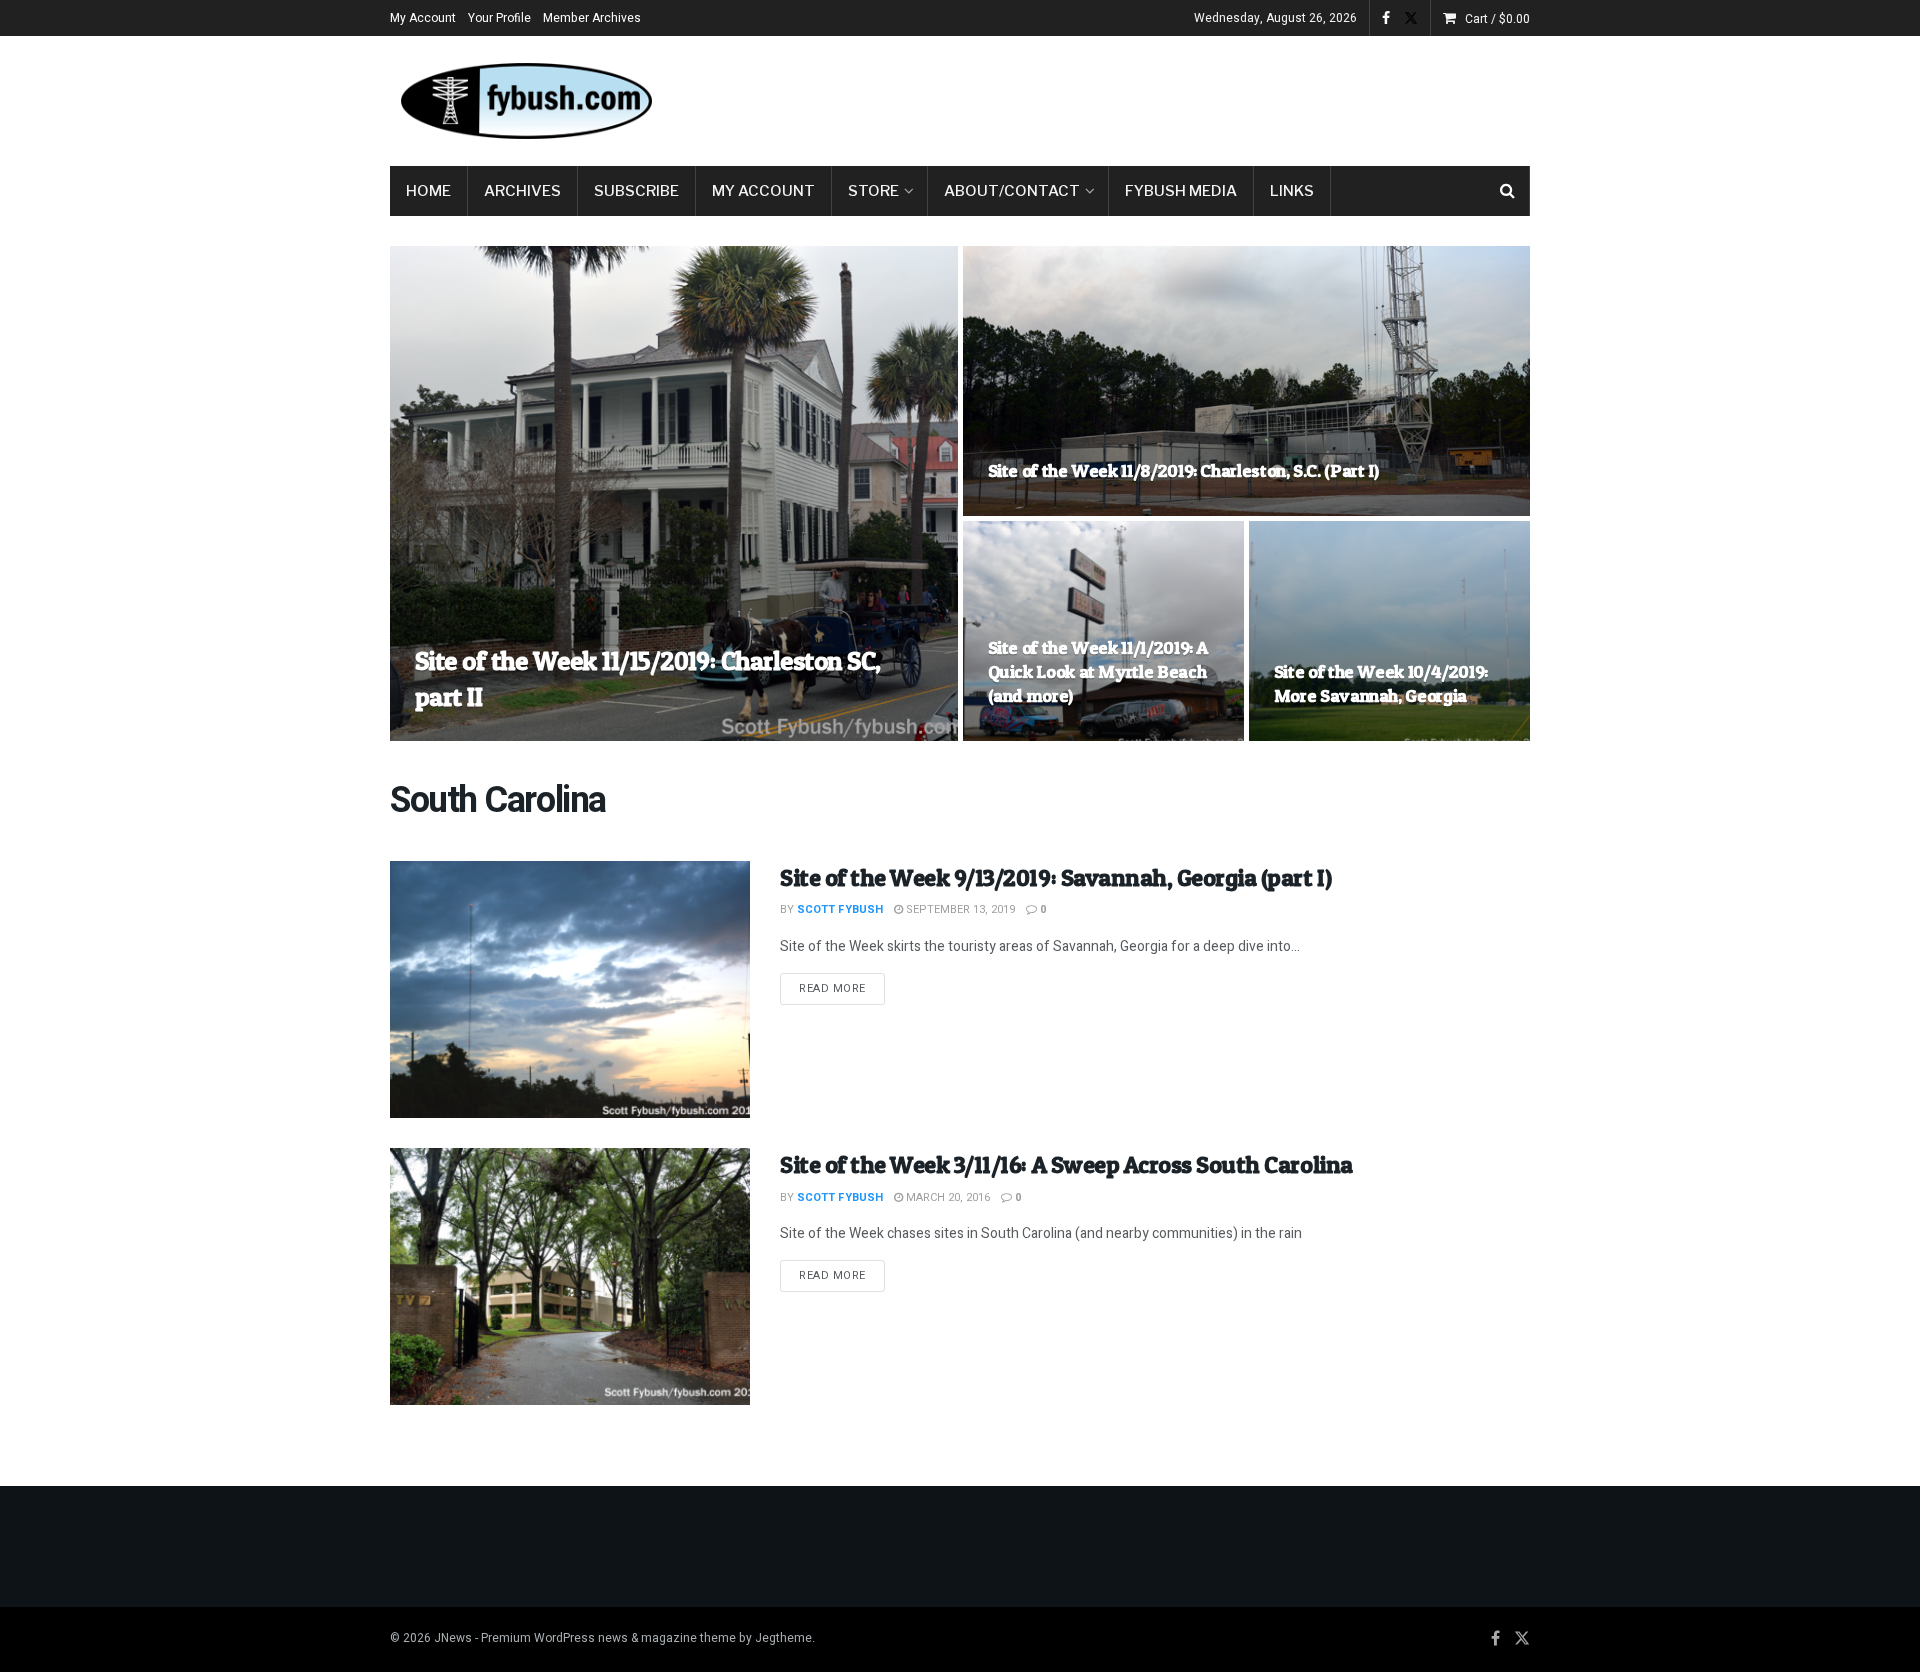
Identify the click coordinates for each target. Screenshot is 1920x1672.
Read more (842, 988)
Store (873, 191)
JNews (453, 1638)
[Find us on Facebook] (1386, 18)
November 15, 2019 (591, 734)
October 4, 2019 (1329, 734)
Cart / (1497, 19)
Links (1292, 191)
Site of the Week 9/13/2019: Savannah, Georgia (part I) (1055, 877)
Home (428, 191)
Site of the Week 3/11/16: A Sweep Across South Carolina (1066, 1164)
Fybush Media (1181, 191)
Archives (522, 191)
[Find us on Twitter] (1411, 18)
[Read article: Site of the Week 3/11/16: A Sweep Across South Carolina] (570, 1276)
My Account (423, 18)
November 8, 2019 (1047, 509)
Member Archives (592, 18)
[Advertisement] (1166, 97)
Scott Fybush (475, 734)
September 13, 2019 (959, 909)
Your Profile (499, 18)
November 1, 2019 (1047, 734)
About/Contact (1012, 191)
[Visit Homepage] (525, 101)
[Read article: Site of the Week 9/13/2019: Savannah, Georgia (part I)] (570, 989)
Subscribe (636, 191)
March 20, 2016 (946, 1197)
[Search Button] (1507, 191)
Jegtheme (783, 1638)
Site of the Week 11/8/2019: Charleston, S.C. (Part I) (1183, 470)
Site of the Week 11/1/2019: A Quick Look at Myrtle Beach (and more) (1098, 672)
